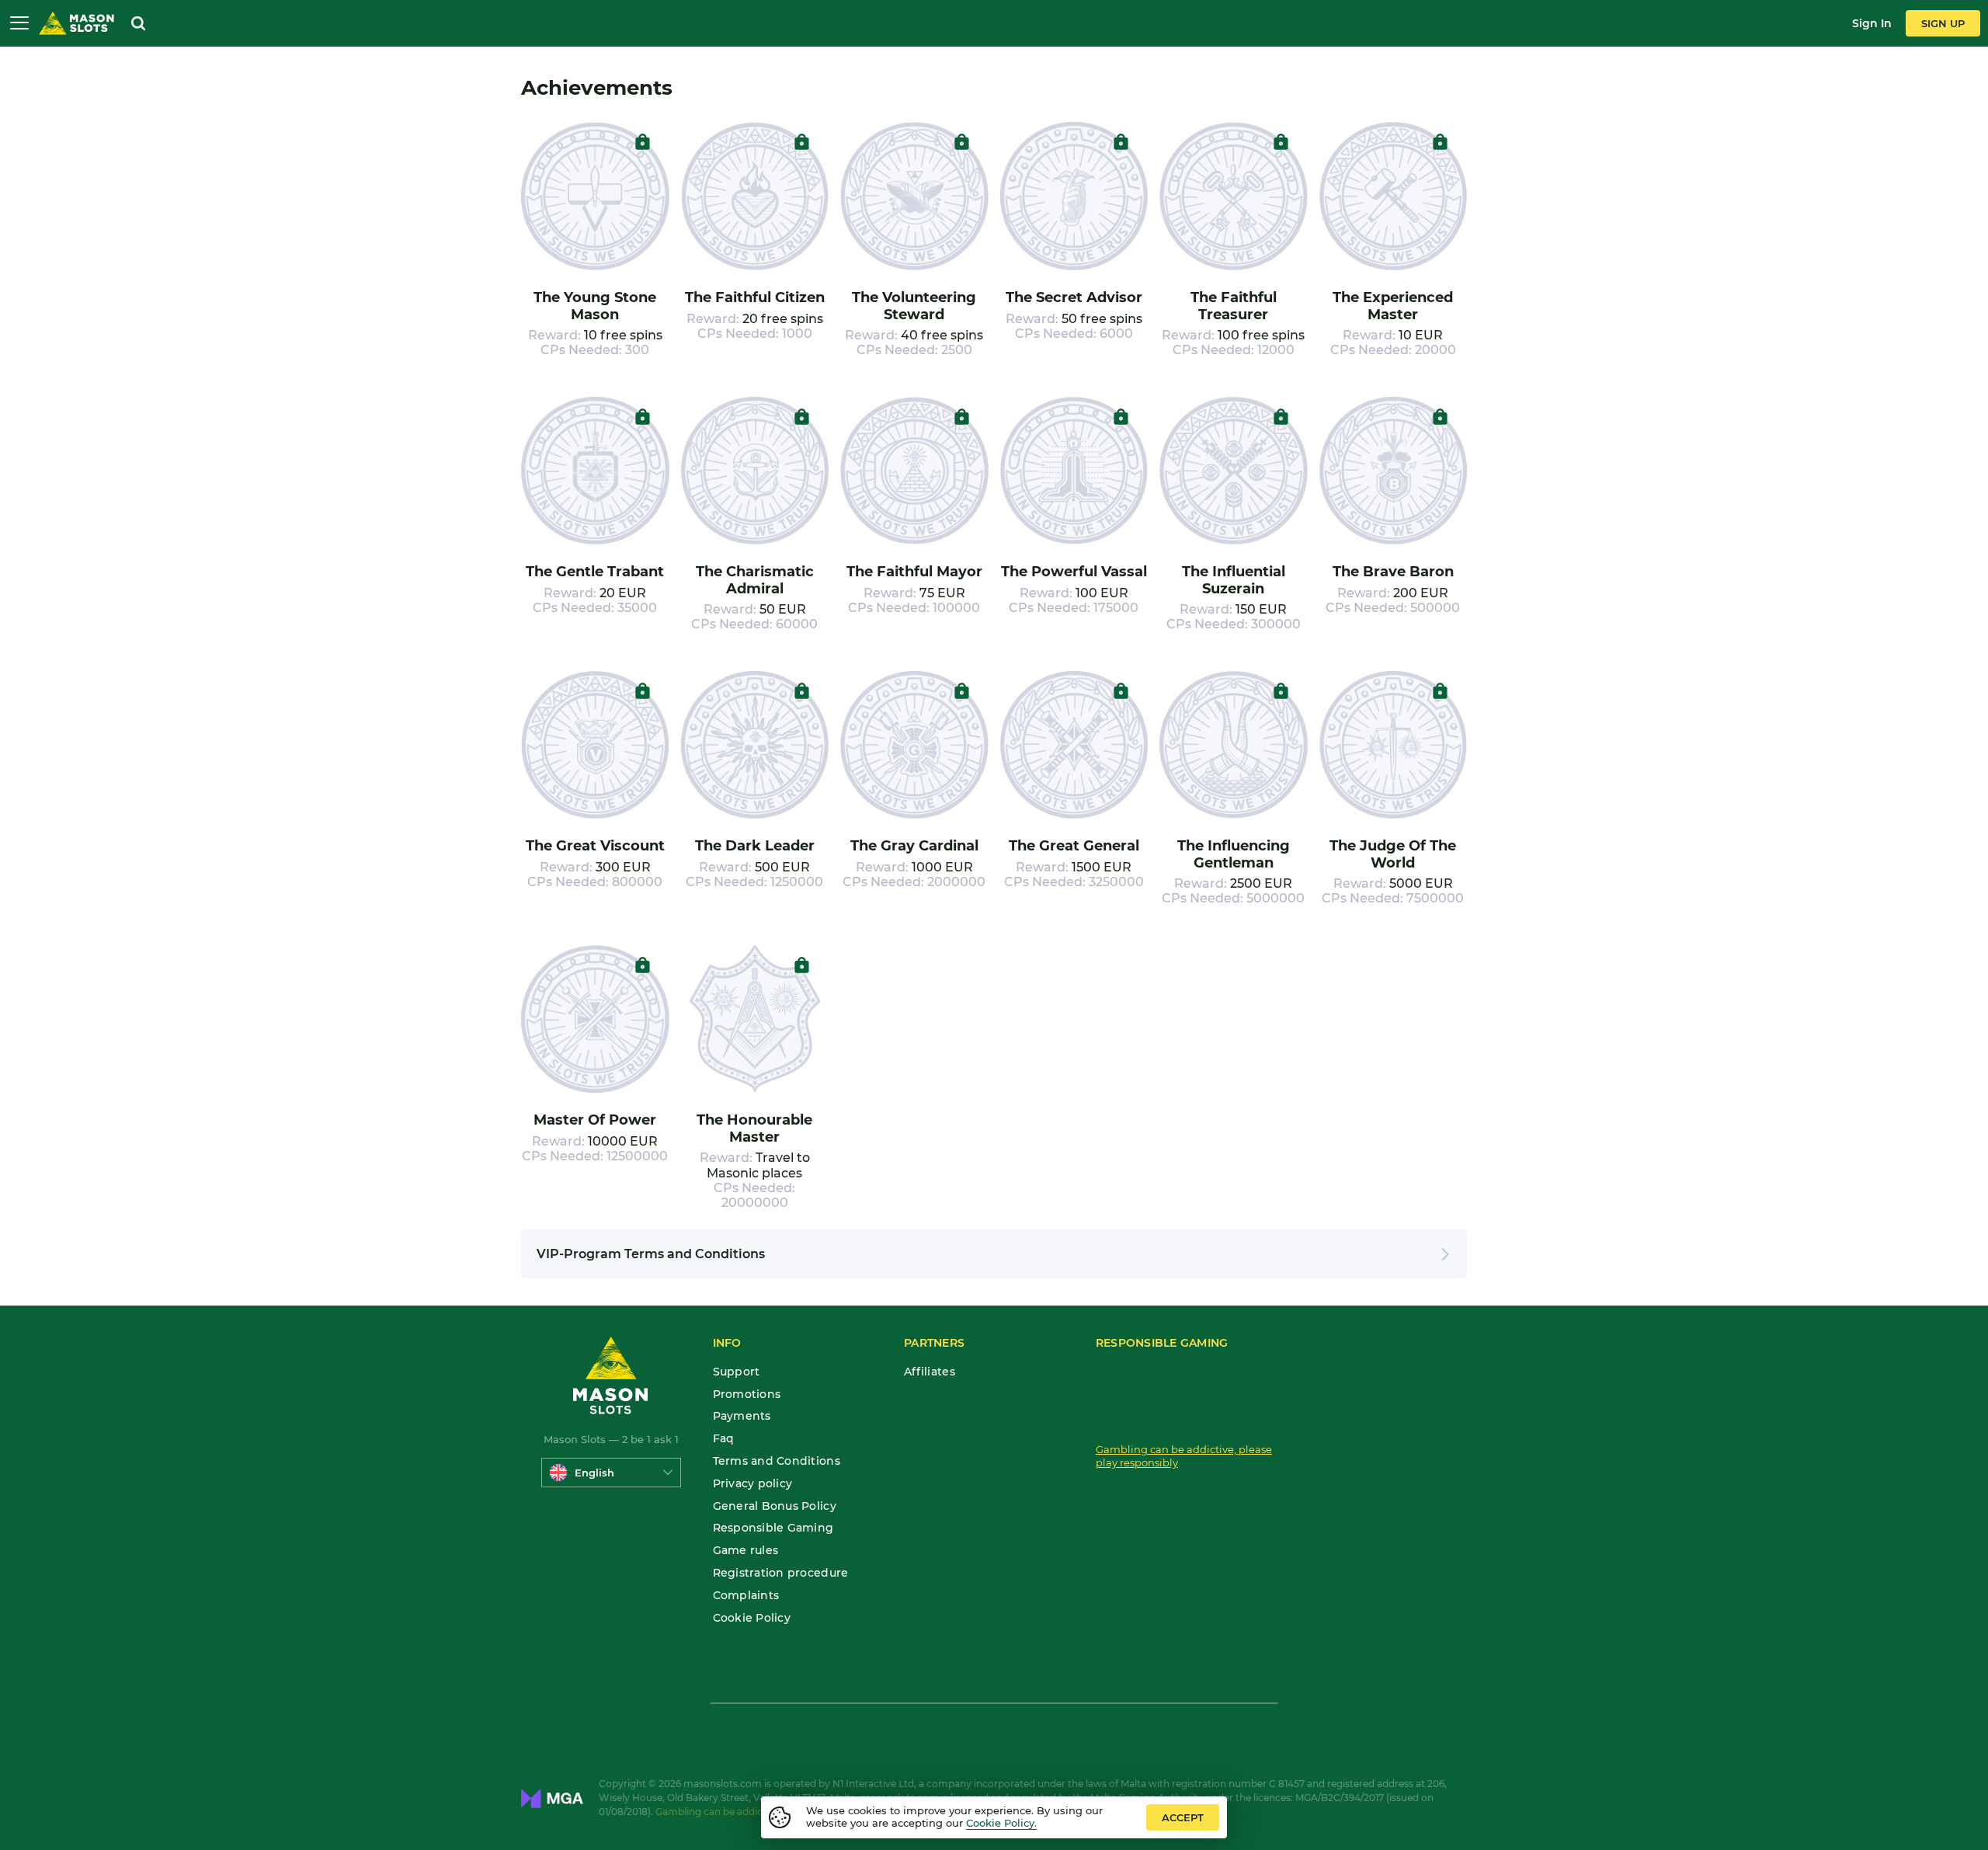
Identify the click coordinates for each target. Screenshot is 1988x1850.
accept (1183, 1817)
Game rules (746, 1551)
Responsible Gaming (773, 1528)
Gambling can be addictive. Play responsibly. (759, 1812)
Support (737, 1372)
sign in (1872, 23)
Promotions (747, 1394)
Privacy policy (753, 1484)
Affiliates (930, 1372)
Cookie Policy (752, 1618)
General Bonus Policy (775, 1506)
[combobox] (611, 1473)
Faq (724, 1439)
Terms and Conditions (777, 1461)
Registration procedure (781, 1573)
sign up (1943, 23)
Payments (742, 1416)
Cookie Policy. (1001, 1823)
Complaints (746, 1596)
